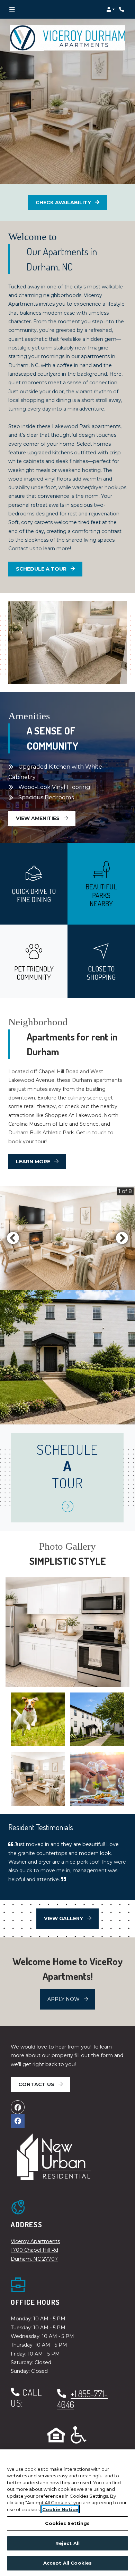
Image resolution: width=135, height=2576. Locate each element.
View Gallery (64, 1918)
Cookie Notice (60, 2509)
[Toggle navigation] (12, 9)
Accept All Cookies (67, 2563)
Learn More (34, 1162)
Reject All (67, 2543)
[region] (67, 2513)
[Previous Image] (13, 1238)
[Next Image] (122, 1238)
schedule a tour (49, 569)
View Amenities (38, 818)
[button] (111, 9)
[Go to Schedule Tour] (67, 1507)
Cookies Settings (67, 2523)
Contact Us (37, 2084)
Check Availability (64, 203)
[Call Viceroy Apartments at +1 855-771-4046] (123, 9)
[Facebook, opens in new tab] (18, 2107)
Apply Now (71, 1999)
